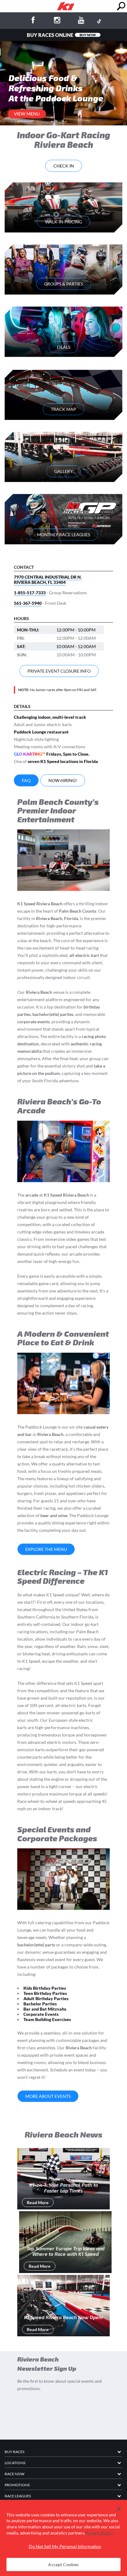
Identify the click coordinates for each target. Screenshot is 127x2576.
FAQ (26, 780)
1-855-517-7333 (30, 593)
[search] (121, 6)
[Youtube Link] (81, 21)
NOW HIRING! (63, 780)
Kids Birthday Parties (45, 1988)
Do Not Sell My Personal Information (65, 2546)
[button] (119, 2509)
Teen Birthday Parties (45, 1993)
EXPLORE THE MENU (46, 1549)
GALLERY (63, 471)
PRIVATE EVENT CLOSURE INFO (59, 671)
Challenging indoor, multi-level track (50, 717)
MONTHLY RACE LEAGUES (63, 535)
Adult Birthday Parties (46, 1998)
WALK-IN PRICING (63, 222)
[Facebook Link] (33, 21)
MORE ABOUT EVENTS (48, 2096)
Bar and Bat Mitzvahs (45, 2009)
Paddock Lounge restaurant (41, 732)
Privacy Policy (99, 2533)
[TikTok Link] (99, 21)
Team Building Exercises (47, 2019)
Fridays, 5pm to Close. (52, 754)
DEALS (64, 347)
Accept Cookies (63, 2564)
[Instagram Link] (57, 21)
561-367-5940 (28, 603)
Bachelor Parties (40, 2004)
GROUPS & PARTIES (63, 284)
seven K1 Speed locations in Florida (63, 761)
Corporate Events (41, 2014)
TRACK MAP (63, 409)
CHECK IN (64, 166)
